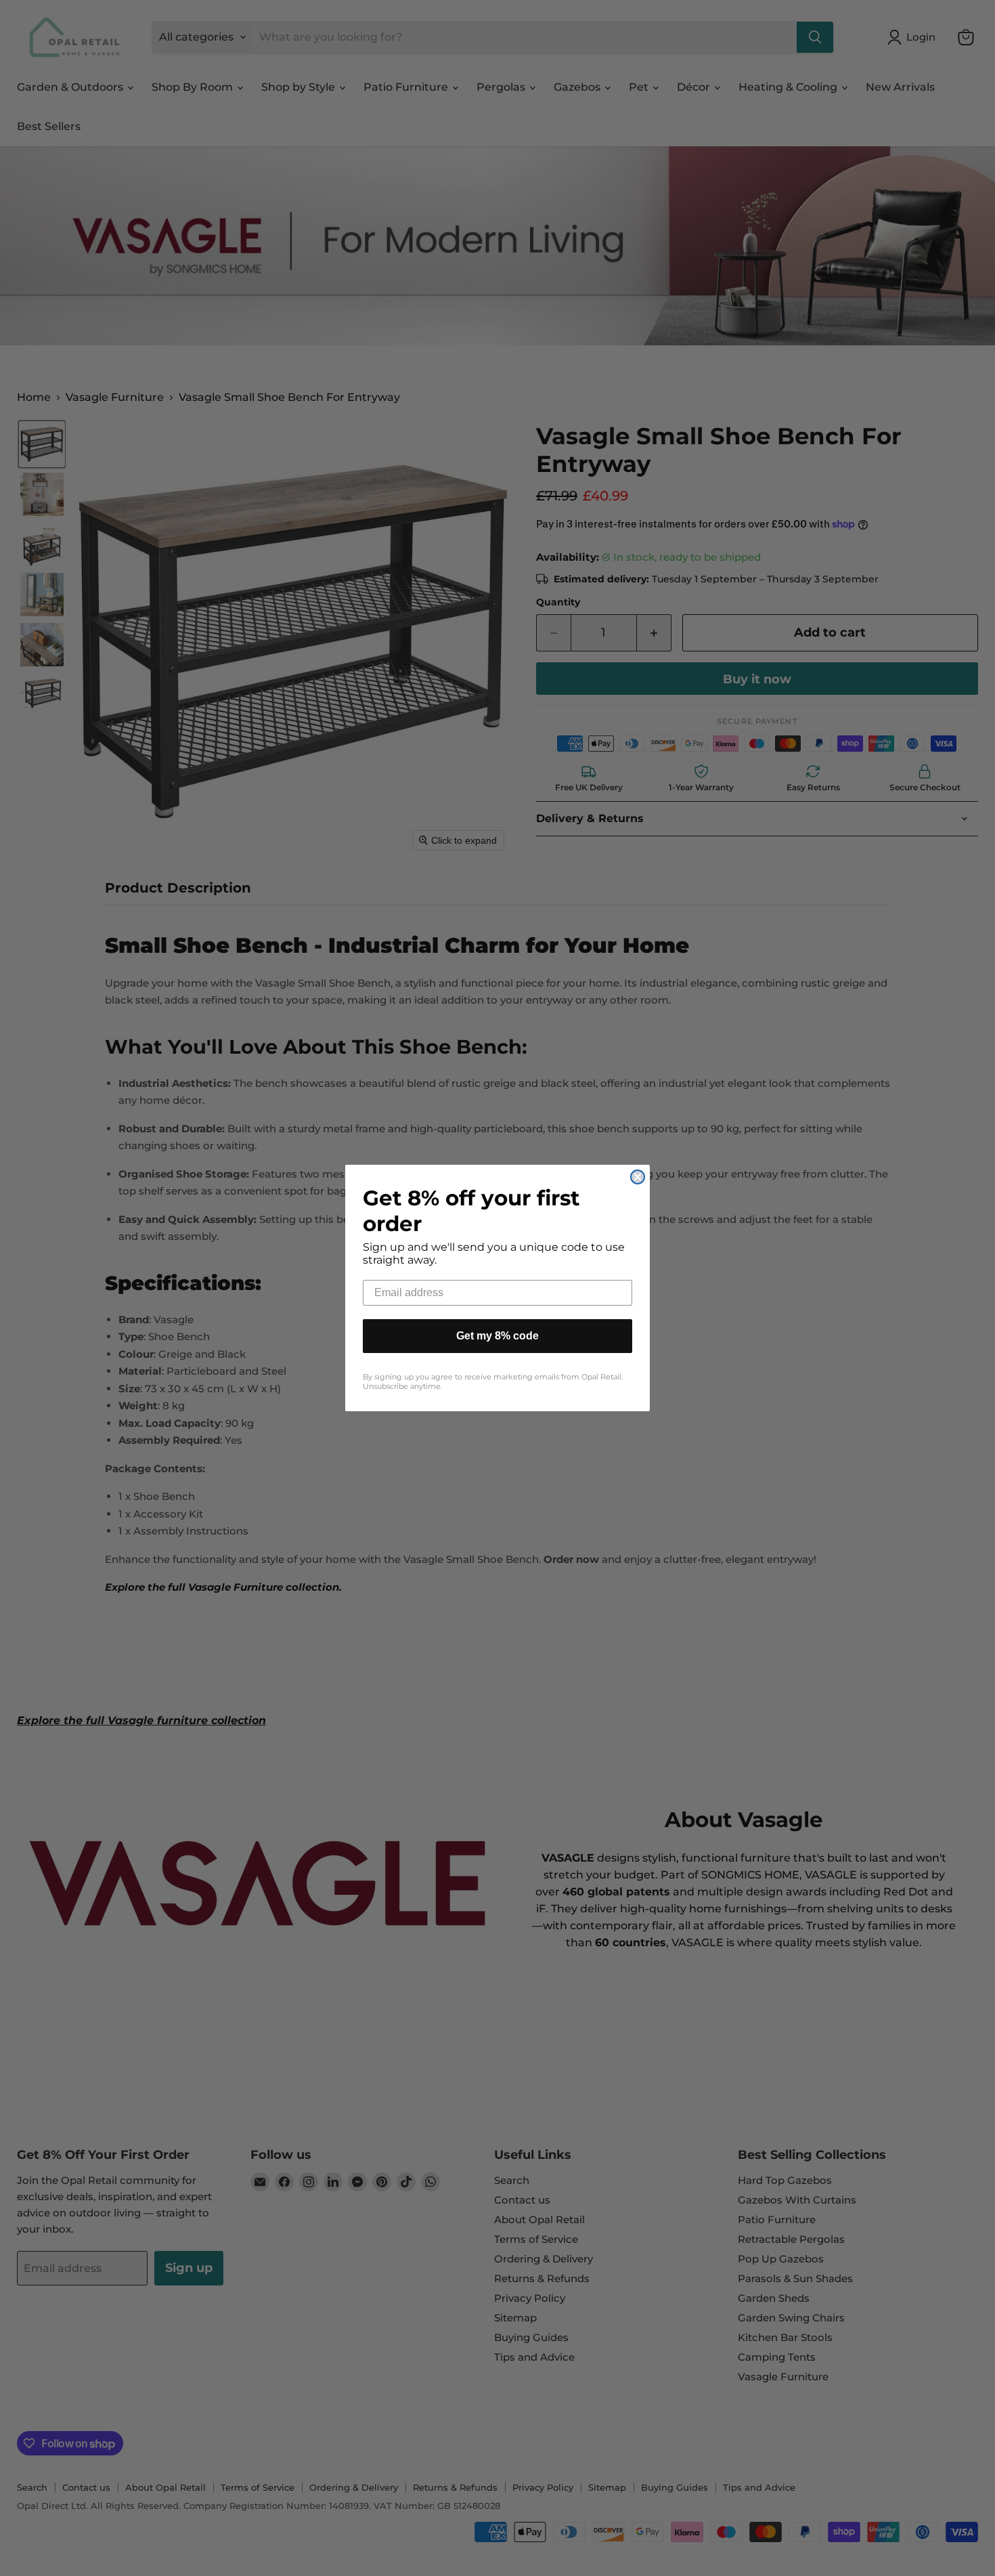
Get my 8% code (497, 1336)
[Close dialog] (638, 1177)
